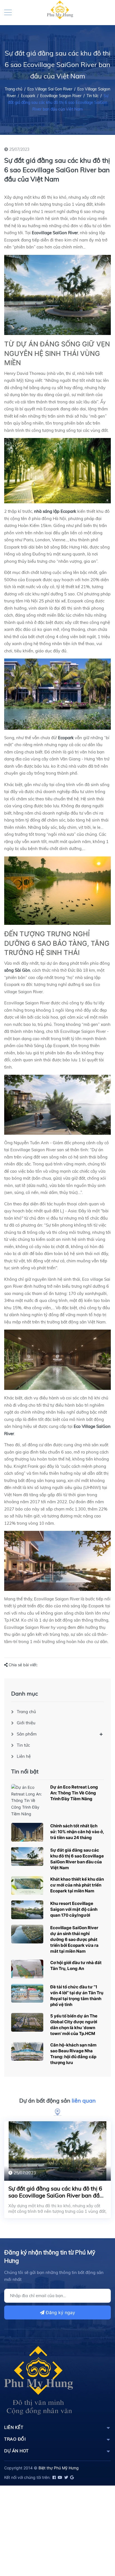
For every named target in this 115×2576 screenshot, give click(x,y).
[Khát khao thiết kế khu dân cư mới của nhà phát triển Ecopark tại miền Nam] (27, 1886)
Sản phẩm (27, 1734)
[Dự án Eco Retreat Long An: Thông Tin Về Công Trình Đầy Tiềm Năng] (27, 1801)
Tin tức (93, 96)
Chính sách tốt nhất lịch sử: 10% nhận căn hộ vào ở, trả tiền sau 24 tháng (77, 1832)
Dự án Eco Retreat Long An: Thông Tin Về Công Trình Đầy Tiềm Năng (74, 1793)
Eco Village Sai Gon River (50, 89)
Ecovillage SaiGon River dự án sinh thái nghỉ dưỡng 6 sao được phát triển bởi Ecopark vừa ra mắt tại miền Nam (74, 1939)
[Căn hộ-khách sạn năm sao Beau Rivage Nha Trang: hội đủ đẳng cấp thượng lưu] (27, 2051)
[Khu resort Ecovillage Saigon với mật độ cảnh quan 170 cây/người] (27, 1910)
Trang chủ (26, 1712)
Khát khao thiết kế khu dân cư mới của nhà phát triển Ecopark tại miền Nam (77, 1885)
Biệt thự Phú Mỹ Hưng (59, 2468)
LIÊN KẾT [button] (14, 2427)
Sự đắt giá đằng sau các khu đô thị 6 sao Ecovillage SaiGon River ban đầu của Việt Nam (56, 2195)
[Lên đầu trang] (97, 2547)
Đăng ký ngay (60, 2312)
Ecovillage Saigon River (61, 96)
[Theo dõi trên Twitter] (66, 2477)
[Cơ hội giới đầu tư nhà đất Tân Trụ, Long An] (27, 1969)
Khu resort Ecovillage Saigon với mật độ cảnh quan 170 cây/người (74, 1909)
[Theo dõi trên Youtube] (60, 2477)
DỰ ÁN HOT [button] (16, 2451)
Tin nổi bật (25, 1771)
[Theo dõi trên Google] (71, 2477)
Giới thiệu (26, 1723)
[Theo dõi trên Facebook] (54, 2477)
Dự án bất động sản (57, 2100)
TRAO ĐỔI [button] (15, 2439)
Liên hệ (24, 1756)
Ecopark (28, 96)
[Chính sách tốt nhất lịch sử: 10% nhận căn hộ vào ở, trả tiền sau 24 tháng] (27, 1832)
